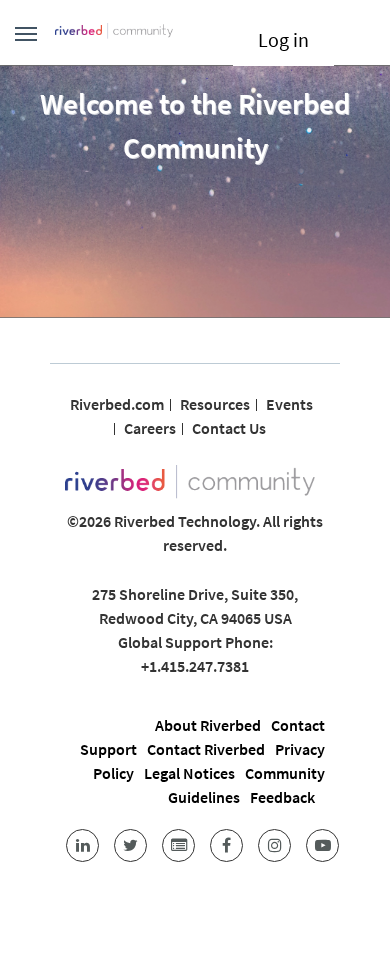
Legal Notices (189, 773)
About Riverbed (208, 725)
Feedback (282, 797)
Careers (150, 428)
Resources (215, 404)
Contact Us (229, 428)
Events (289, 404)
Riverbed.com (117, 404)
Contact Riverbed (206, 749)
